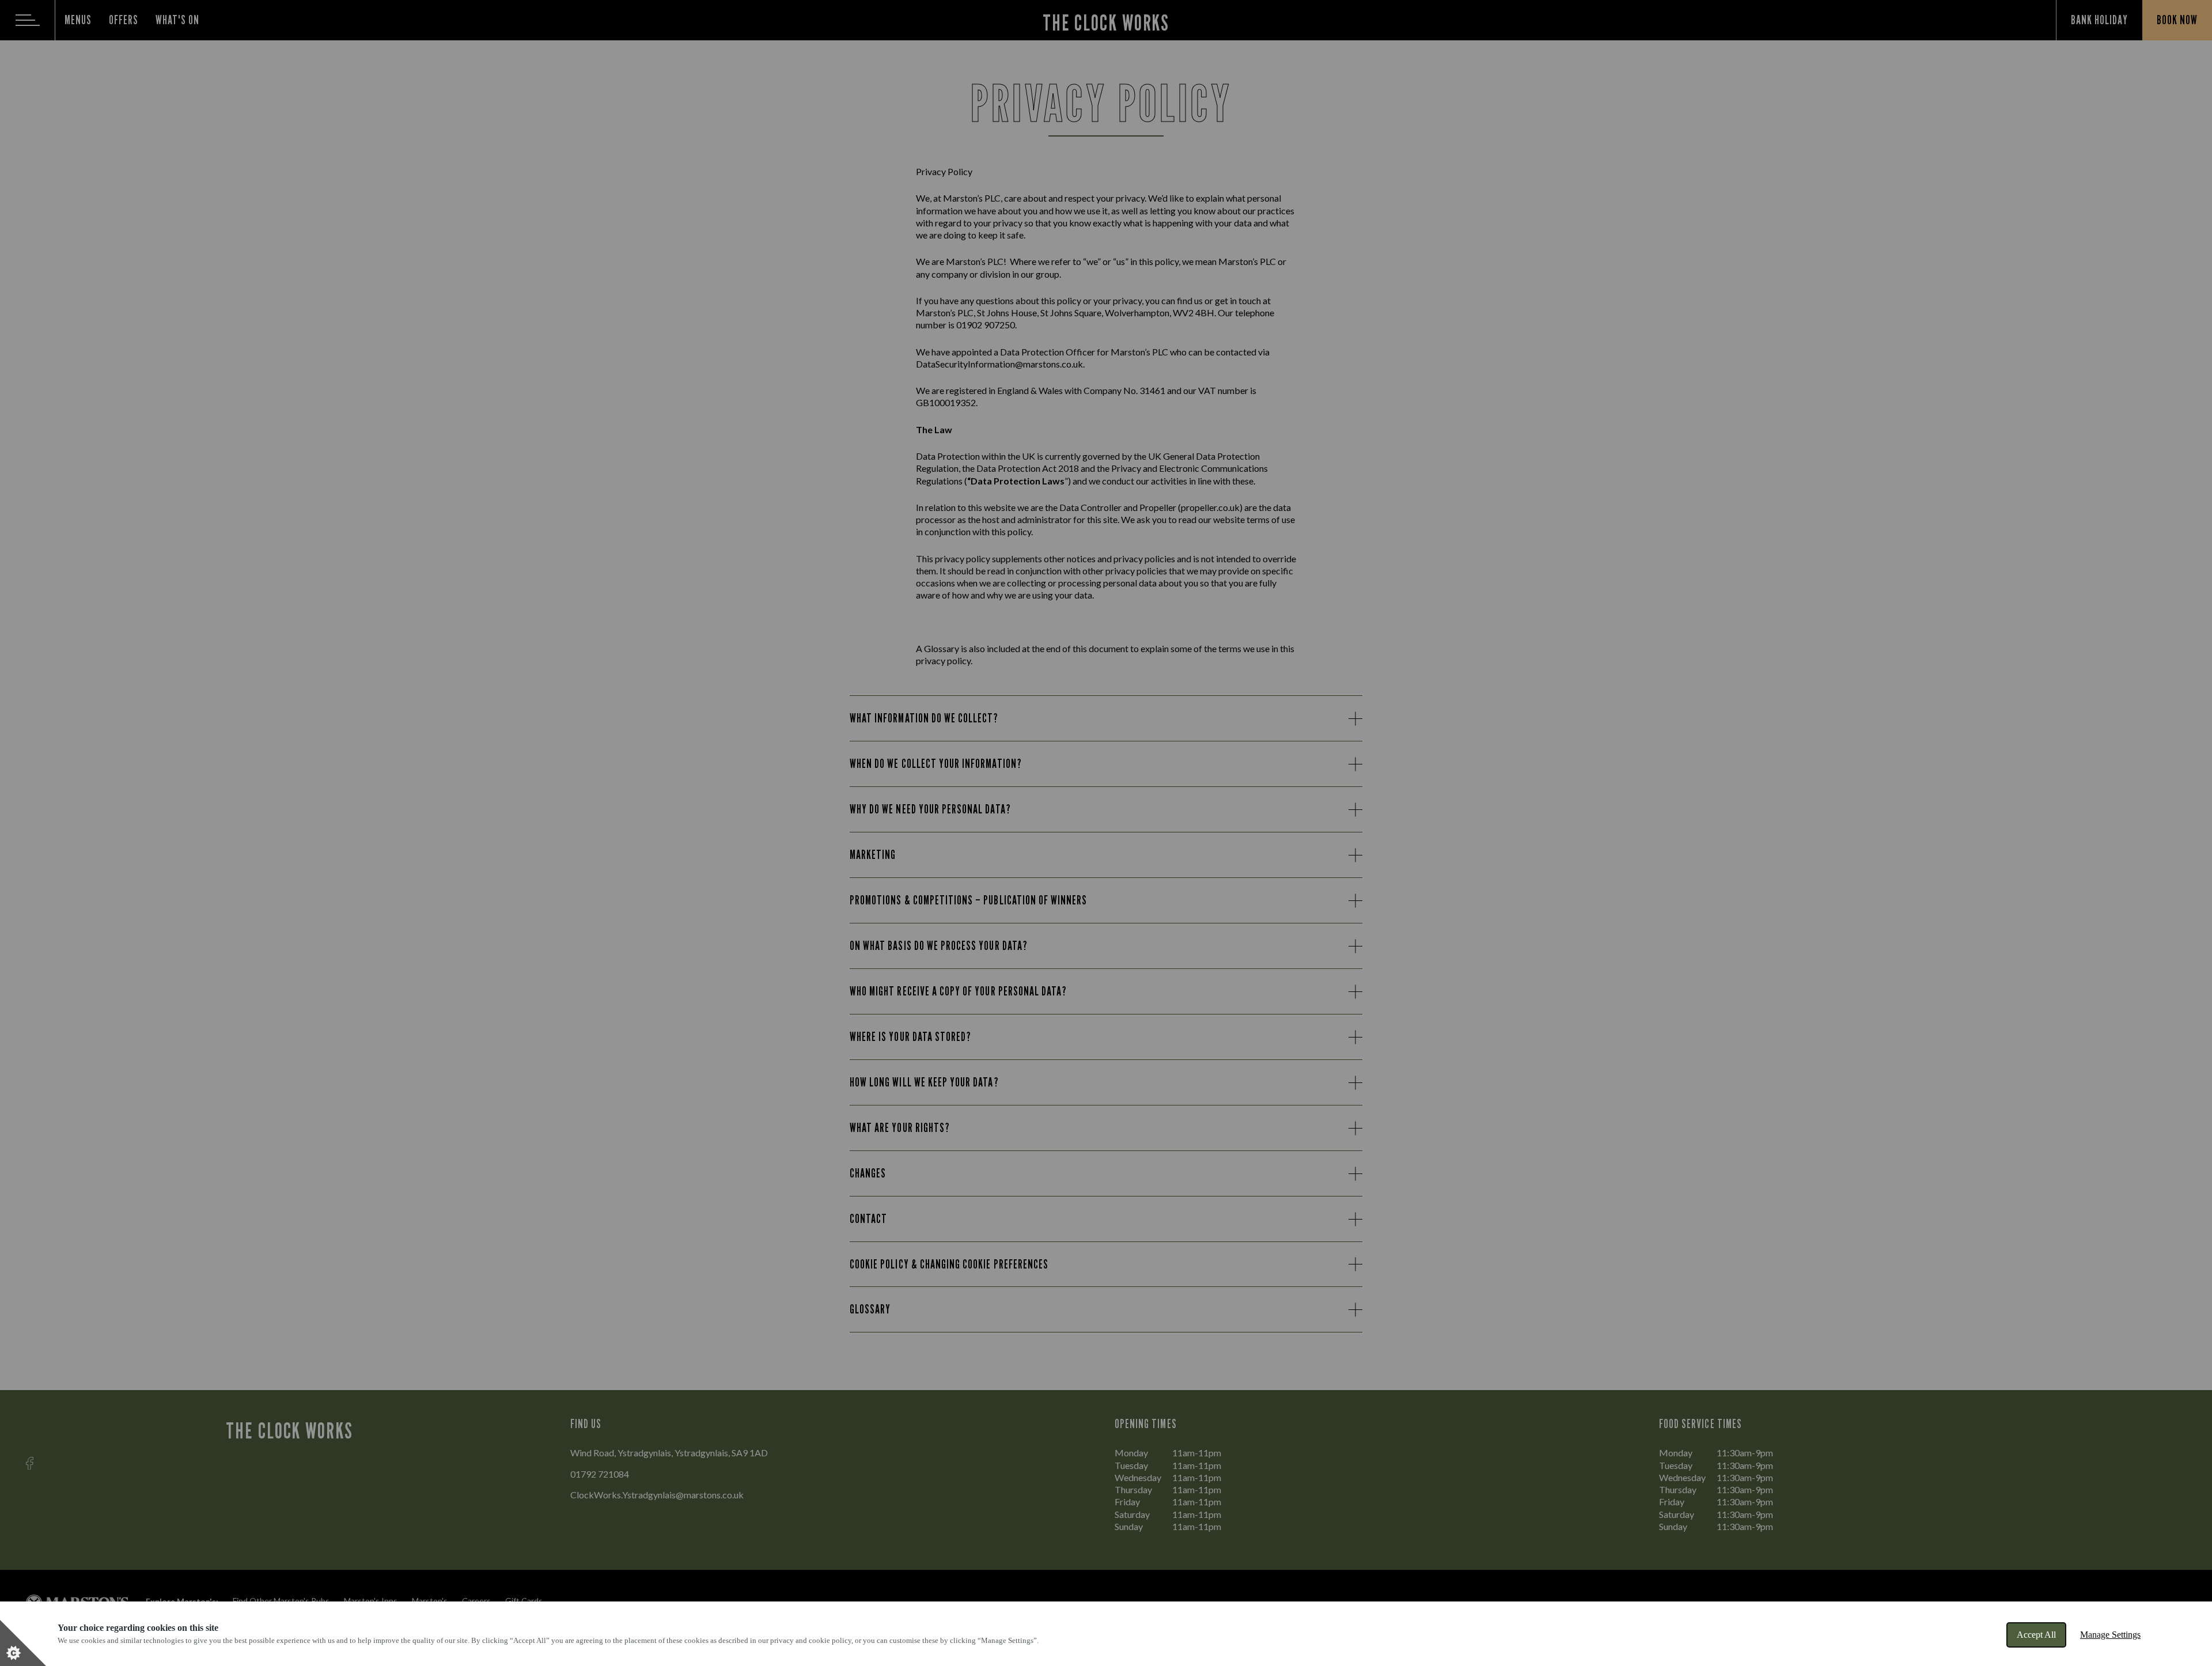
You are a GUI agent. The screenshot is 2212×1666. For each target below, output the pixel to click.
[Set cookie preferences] (23, 1643)
